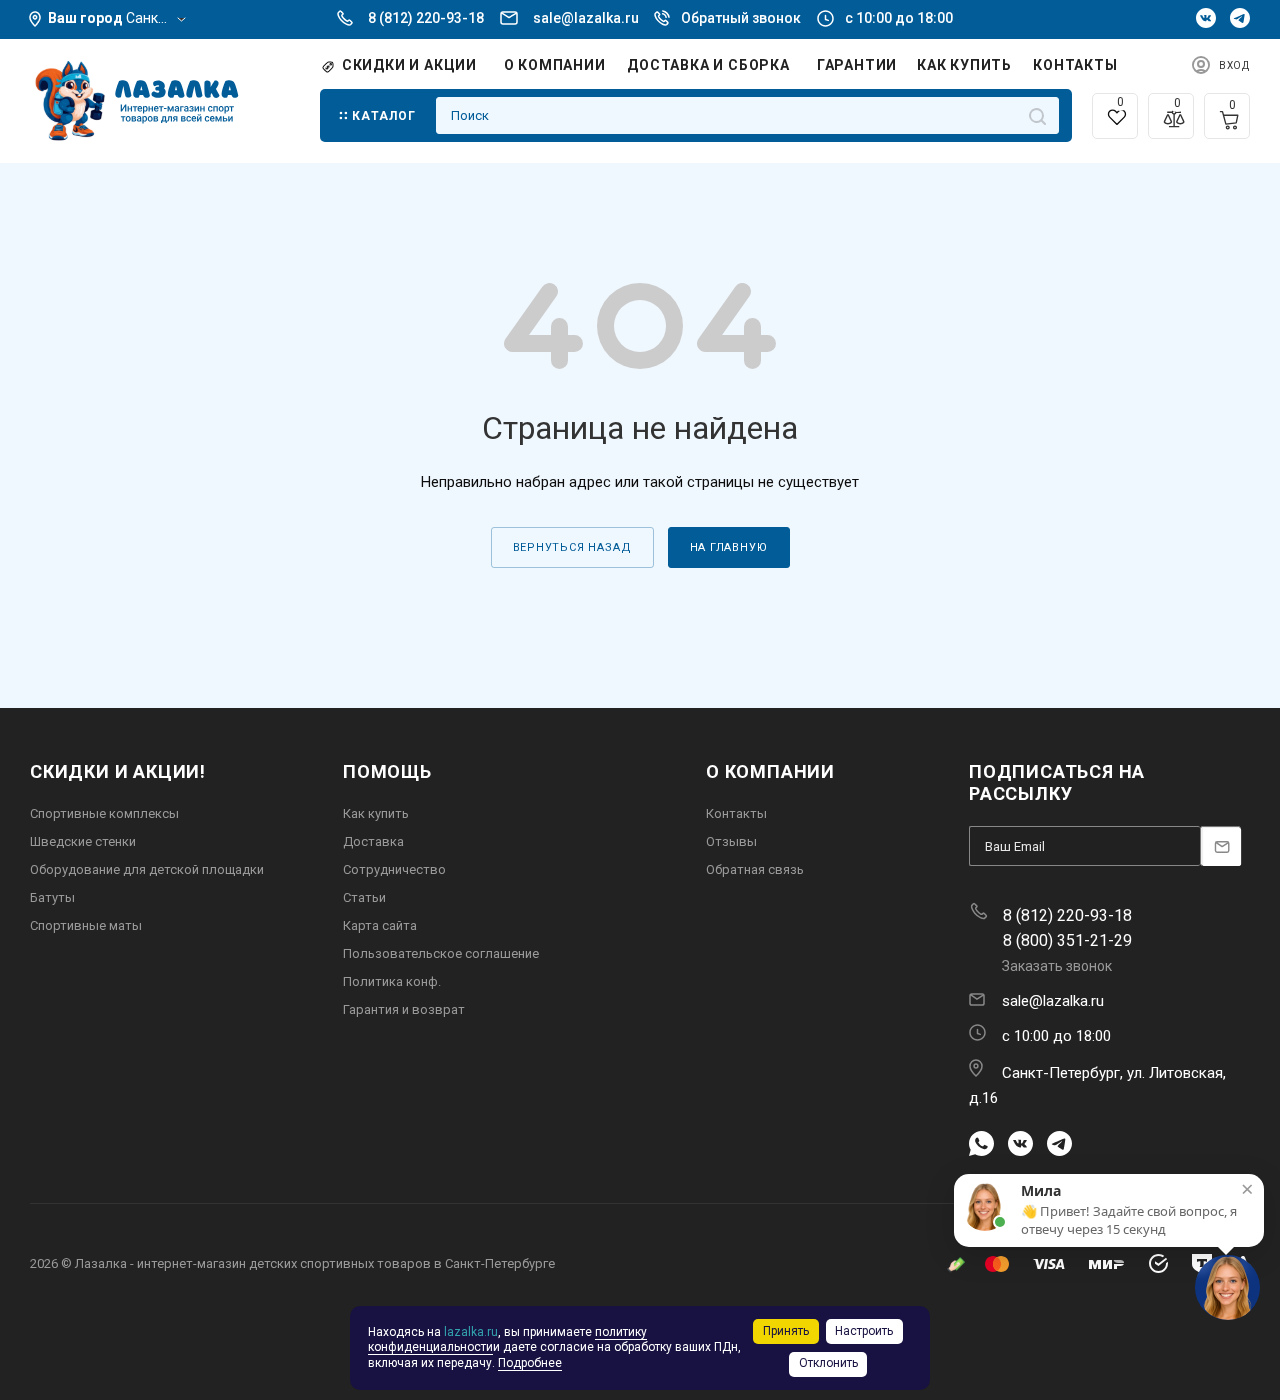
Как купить (376, 813)
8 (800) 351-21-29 (1067, 940)
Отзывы (731, 841)
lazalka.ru (471, 1332)
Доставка (373, 841)
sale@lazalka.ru (586, 18)
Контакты (736, 813)
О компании (770, 771)
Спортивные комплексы (104, 813)
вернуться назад (572, 547)
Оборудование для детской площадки (147, 869)
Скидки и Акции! (118, 771)
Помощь (387, 771)
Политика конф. (392, 981)
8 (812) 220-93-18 (426, 18)
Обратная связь (755, 869)
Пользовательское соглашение (441, 953)
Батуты (52, 897)
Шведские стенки (83, 841)
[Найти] (1037, 115)
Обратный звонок (741, 18)
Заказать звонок (1057, 966)
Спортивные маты (86, 925)
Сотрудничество (394, 869)
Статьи (364, 897)
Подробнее (530, 1363)
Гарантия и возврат (404, 1009)
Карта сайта (380, 925)
